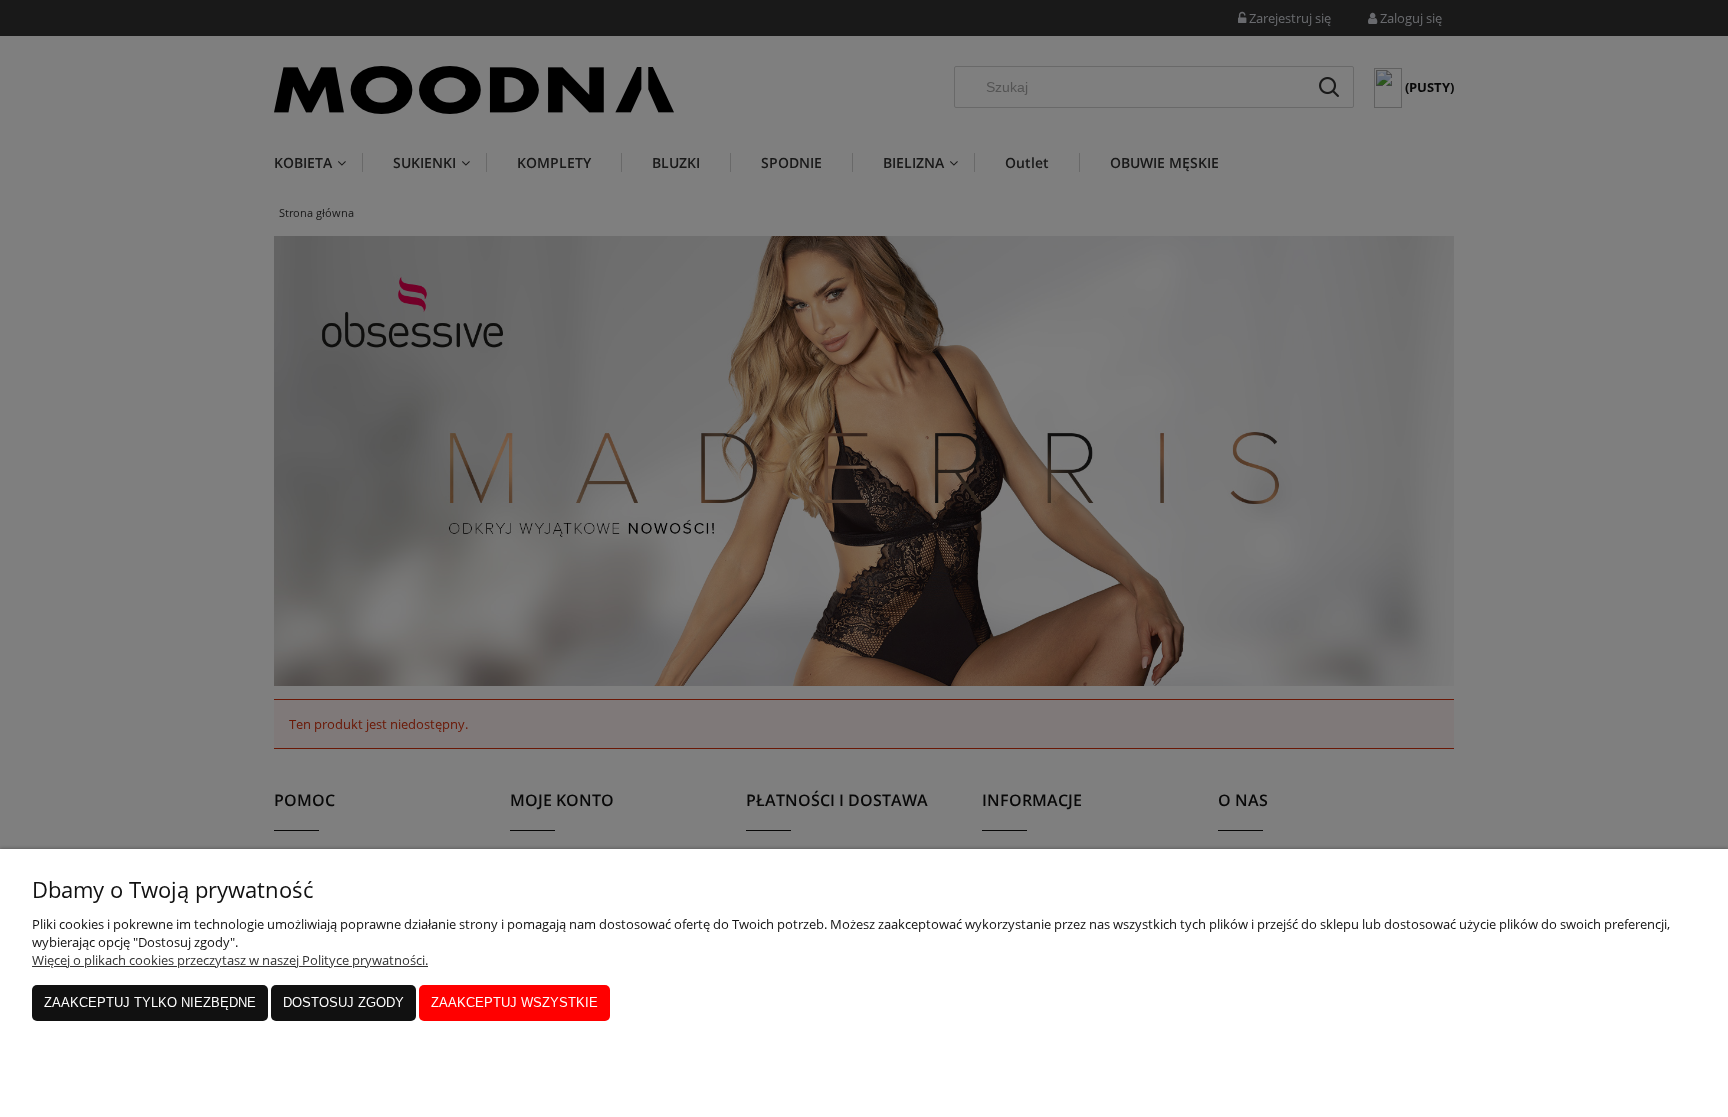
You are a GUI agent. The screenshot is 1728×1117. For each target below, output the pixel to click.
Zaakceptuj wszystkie (514, 1002)
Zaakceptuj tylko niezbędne (150, 1002)
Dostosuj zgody (343, 1002)
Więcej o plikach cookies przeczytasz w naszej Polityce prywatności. (230, 960)
